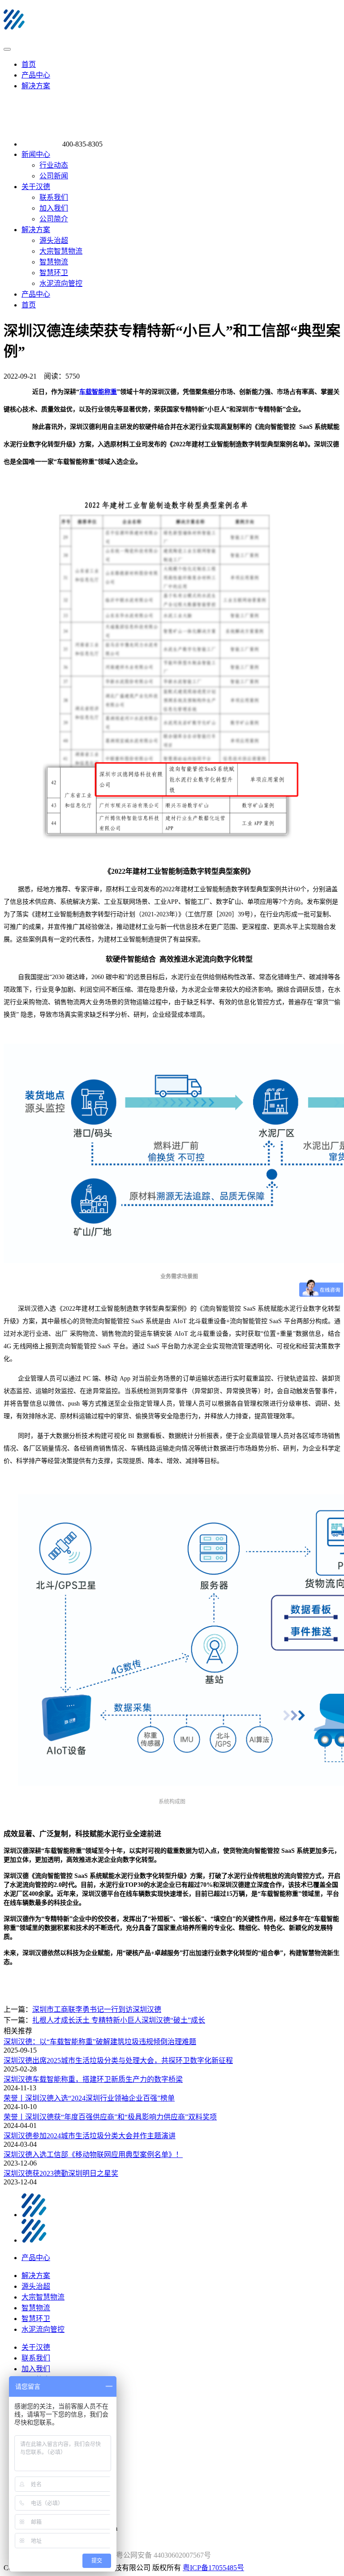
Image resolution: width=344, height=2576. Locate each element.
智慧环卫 (54, 273)
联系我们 (54, 197)
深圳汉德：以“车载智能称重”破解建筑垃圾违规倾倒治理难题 (100, 2042)
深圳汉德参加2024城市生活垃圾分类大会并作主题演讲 (90, 2136)
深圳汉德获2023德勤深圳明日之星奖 (61, 2173)
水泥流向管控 (61, 283)
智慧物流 (54, 262)
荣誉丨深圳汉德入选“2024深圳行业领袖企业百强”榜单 (89, 2098)
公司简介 (54, 219)
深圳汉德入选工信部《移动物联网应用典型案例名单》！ (93, 2155)
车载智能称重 (98, 392)
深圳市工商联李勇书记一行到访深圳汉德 (97, 2009)
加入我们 (54, 208)
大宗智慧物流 (61, 251)
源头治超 (54, 240)
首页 (29, 64)
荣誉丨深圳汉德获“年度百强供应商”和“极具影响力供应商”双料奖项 (110, 2117)
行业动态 (54, 165)
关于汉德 (36, 187)
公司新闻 (54, 176)
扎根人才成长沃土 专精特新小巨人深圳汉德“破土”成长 (119, 2020)
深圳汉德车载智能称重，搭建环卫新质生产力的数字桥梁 (93, 2079)
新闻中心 (36, 154)
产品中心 (36, 75)
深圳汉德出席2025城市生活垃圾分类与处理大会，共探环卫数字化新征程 (118, 2060)
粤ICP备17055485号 (213, 2568)
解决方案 (36, 86)
